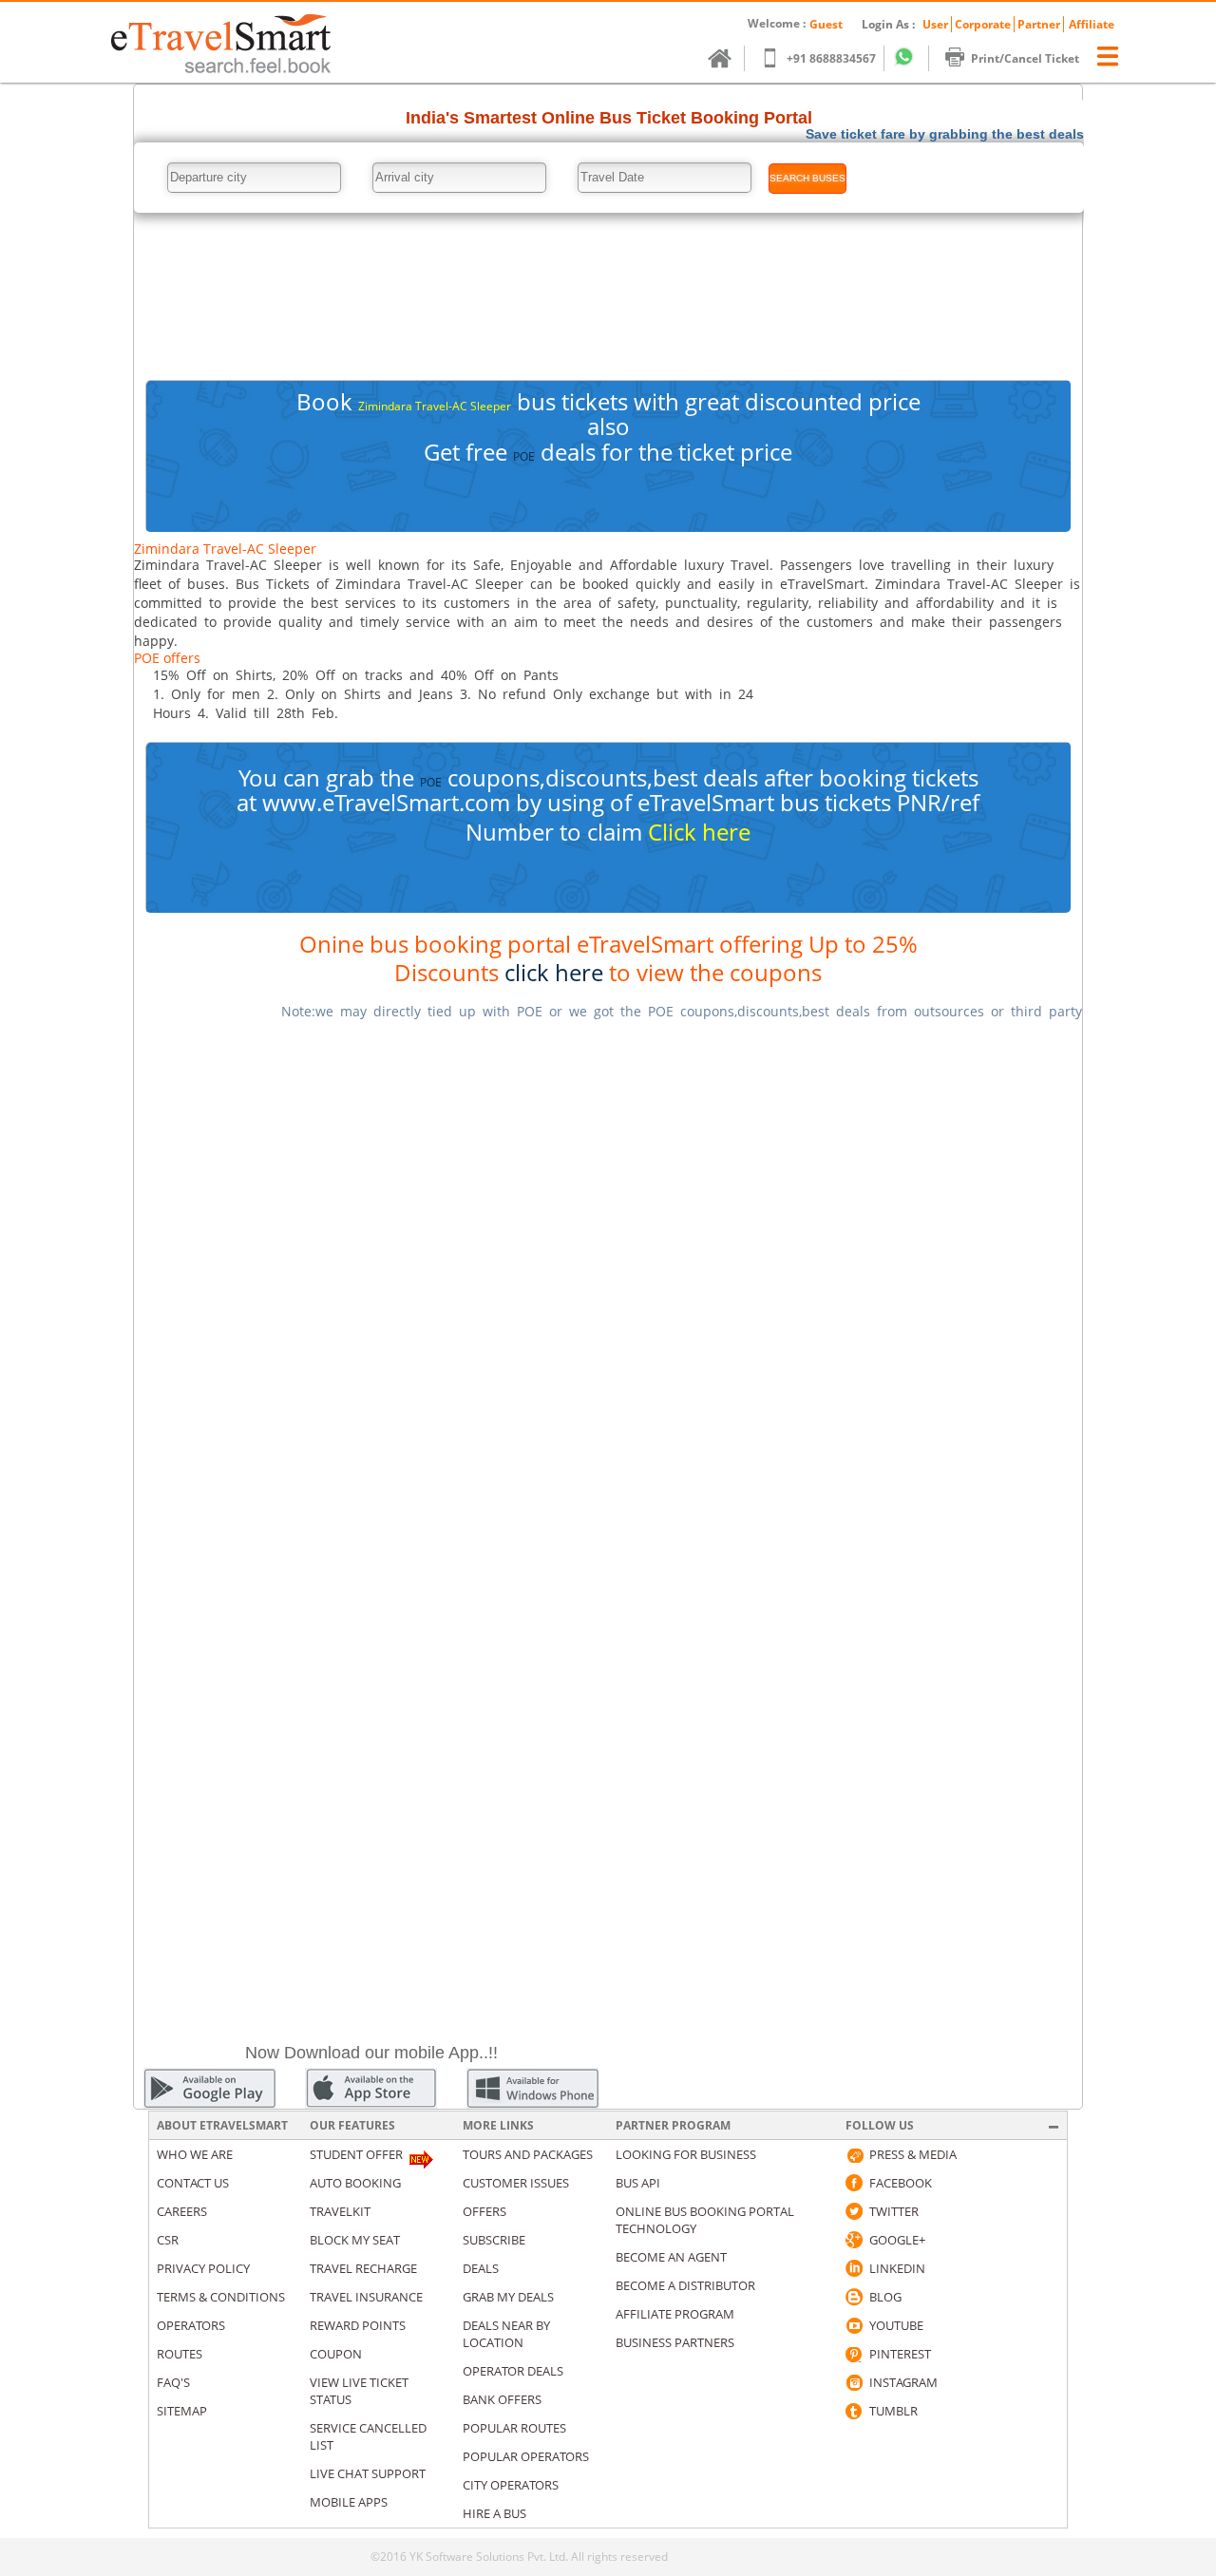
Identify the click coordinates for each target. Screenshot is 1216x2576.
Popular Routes (514, 2428)
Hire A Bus (494, 2513)
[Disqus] (608, 1275)
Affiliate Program (675, 2314)
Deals (481, 2268)
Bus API (638, 2183)
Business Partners (675, 2342)
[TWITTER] (854, 2211)
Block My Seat (355, 2240)
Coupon (336, 2354)
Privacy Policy (203, 2268)
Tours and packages (528, 2154)
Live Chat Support (368, 2473)
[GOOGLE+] (854, 2240)
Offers (484, 2211)
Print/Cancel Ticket (1025, 58)
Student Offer (356, 2154)
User (935, 24)
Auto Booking (355, 2183)
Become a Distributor (685, 2285)
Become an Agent (671, 2257)
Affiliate (1092, 24)
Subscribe (494, 2240)
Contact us (193, 2183)
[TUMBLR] (854, 2411)
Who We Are (195, 2154)
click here (554, 972)
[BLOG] (854, 2297)
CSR (168, 2240)
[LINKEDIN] (854, 2268)
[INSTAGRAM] (854, 2382)
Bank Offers (502, 2399)
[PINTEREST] (854, 2354)
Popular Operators (526, 2456)
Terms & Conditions (221, 2297)
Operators (191, 2325)
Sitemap (182, 2411)
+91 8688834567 (831, 58)
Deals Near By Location (506, 2334)
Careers (182, 2211)
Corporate (983, 24)
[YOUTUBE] (854, 2325)
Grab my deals (508, 2297)
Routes (180, 2354)
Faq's (173, 2382)
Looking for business (686, 2154)
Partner (1039, 24)
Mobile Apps (349, 2502)
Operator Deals (513, 2371)
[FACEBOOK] (854, 2183)
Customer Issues (516, 2183)
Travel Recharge (363, 2268)
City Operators (511, 2485)
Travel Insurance (366, 2297)
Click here (699, 832)
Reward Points (358, 2325)
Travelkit (340, 2211)
